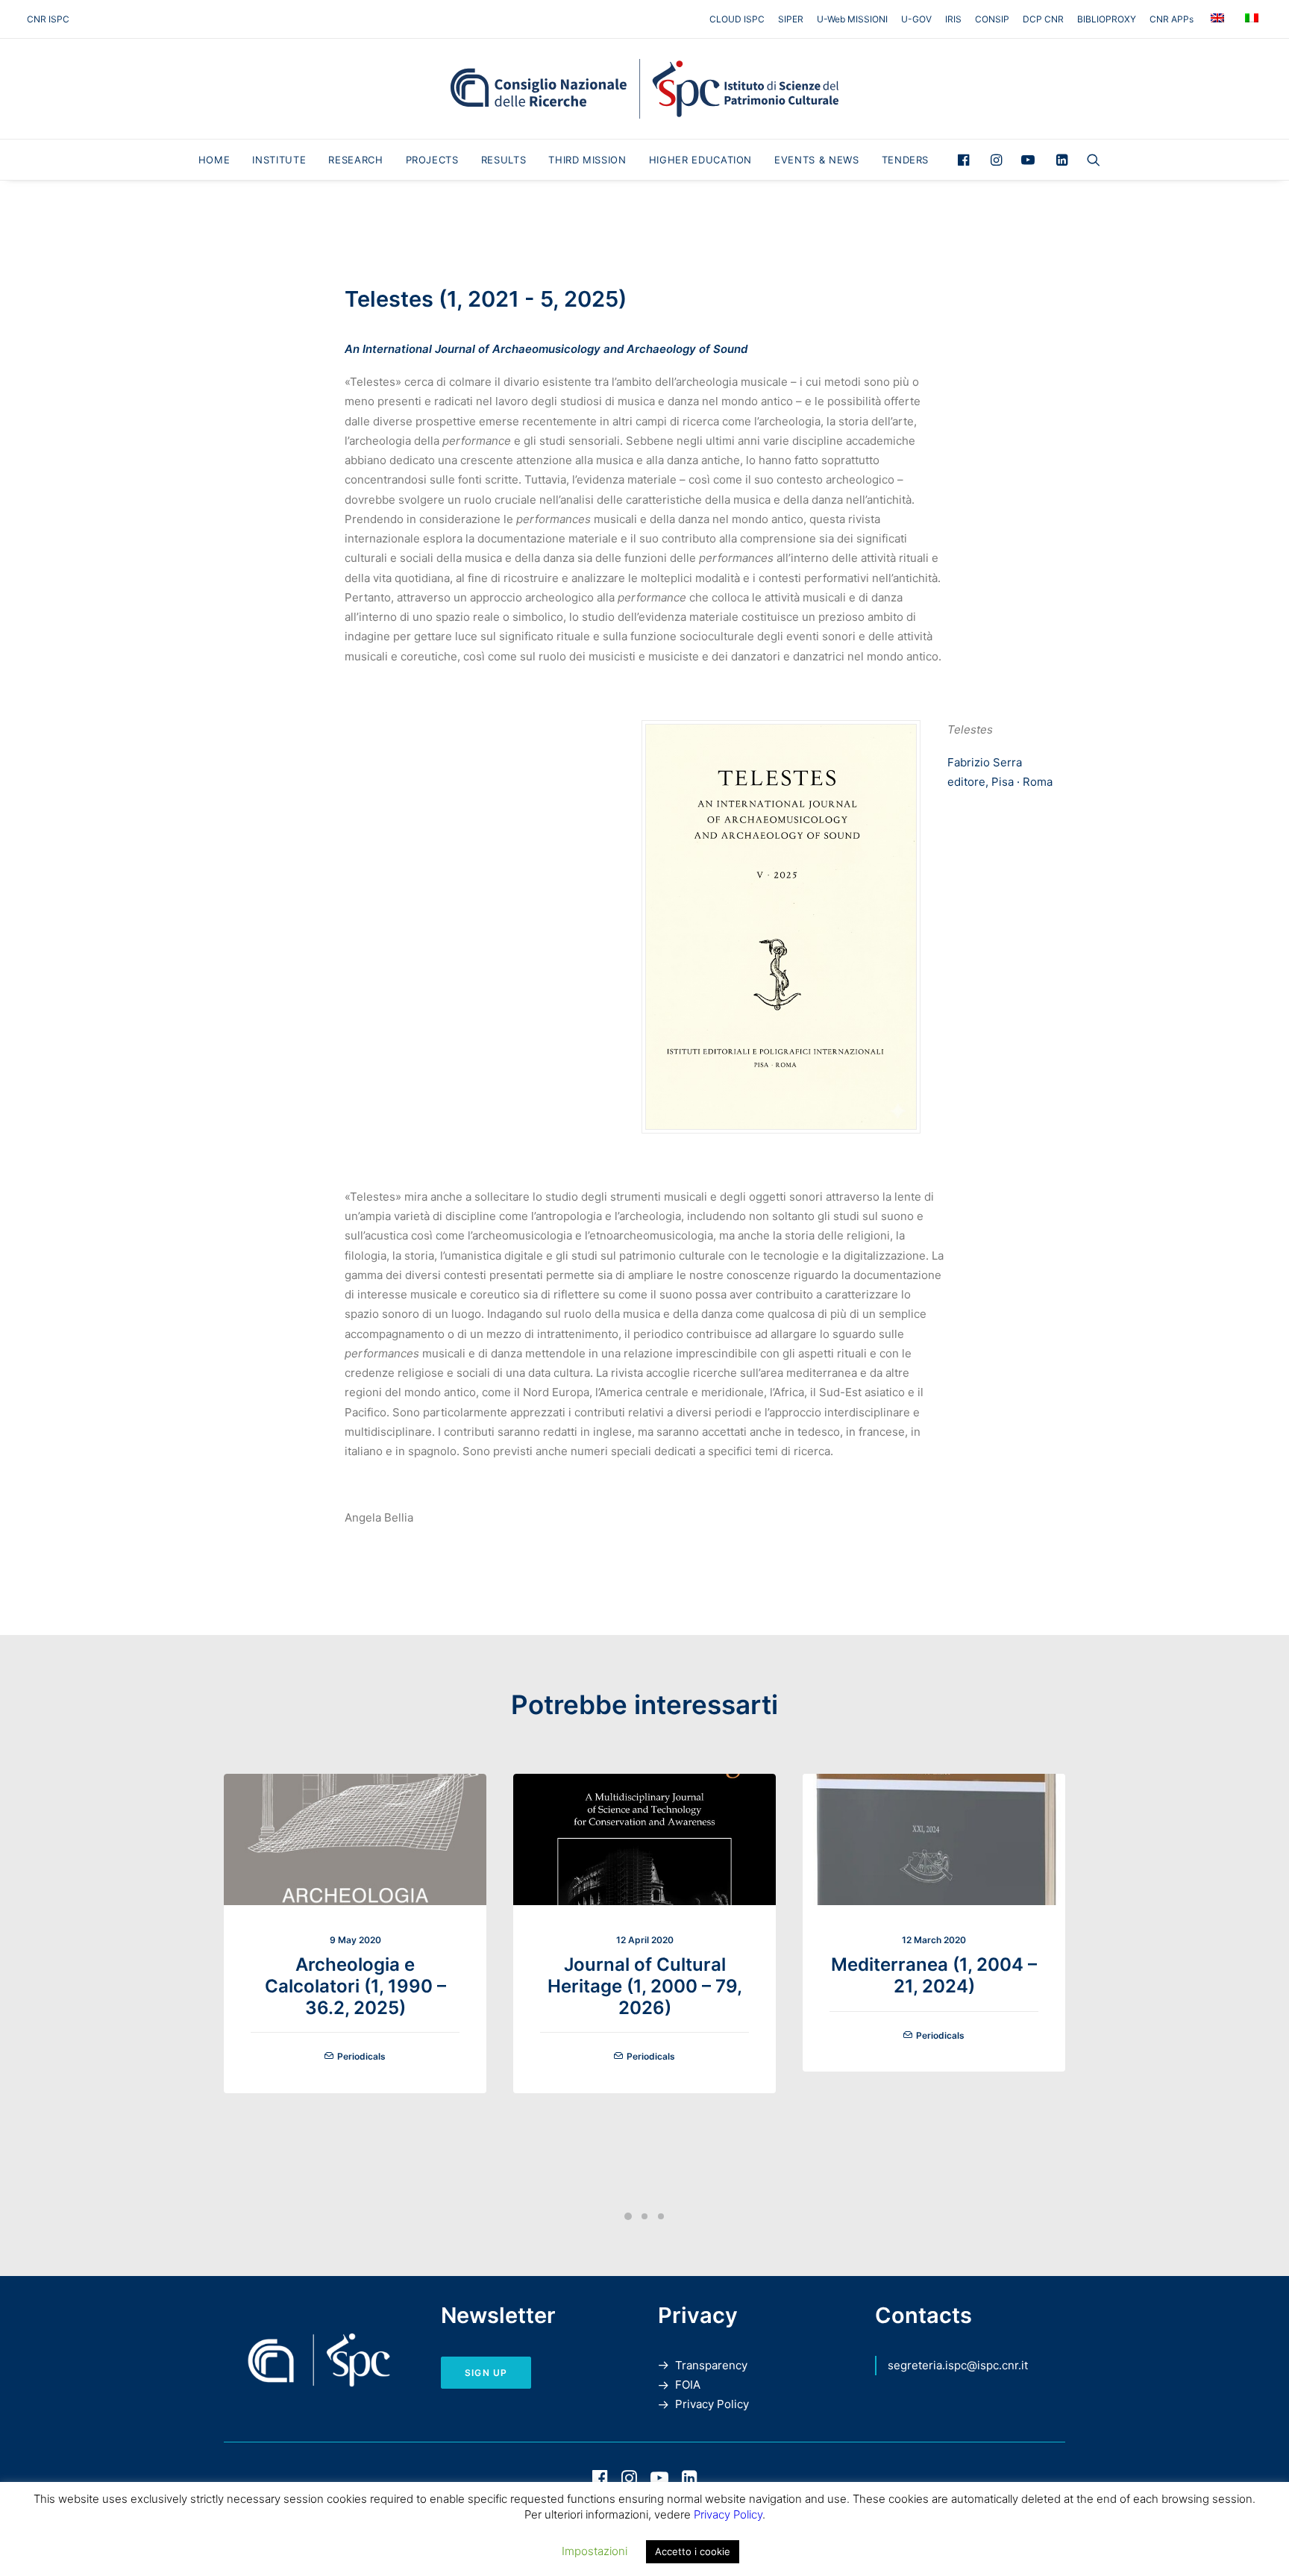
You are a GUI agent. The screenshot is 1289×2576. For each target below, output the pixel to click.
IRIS (953, 19)
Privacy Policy (712, 2404)
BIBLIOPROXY (1107, 19)
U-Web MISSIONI (852, 19)
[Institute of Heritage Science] (644, 89)
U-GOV (916, 19)
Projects (432, 160)
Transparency (711, 2365)
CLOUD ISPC (737, 19)
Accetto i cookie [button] (693, 2551)
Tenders (906, 160)
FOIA (688, 2385)
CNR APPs (1172, 19)
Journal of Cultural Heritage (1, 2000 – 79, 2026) (645, 1986)
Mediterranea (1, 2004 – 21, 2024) (934, 1975)
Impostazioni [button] (595, 2551)
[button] (967, 160)
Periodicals (361, 2056)
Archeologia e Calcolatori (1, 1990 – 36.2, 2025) (355, 1986)
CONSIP (992, 19)
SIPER (791, 19)
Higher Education (700, 160)
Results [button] (504, 160)
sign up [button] (486, 2373)
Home (214, 160)
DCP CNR (1043, 19)
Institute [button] (279, 160)
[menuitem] (740, 19)
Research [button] (355, 160)
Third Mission (587, 160)
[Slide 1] (628, 2216)
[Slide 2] (644, 2216)
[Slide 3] (661, 2216)
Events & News (816, 160)
